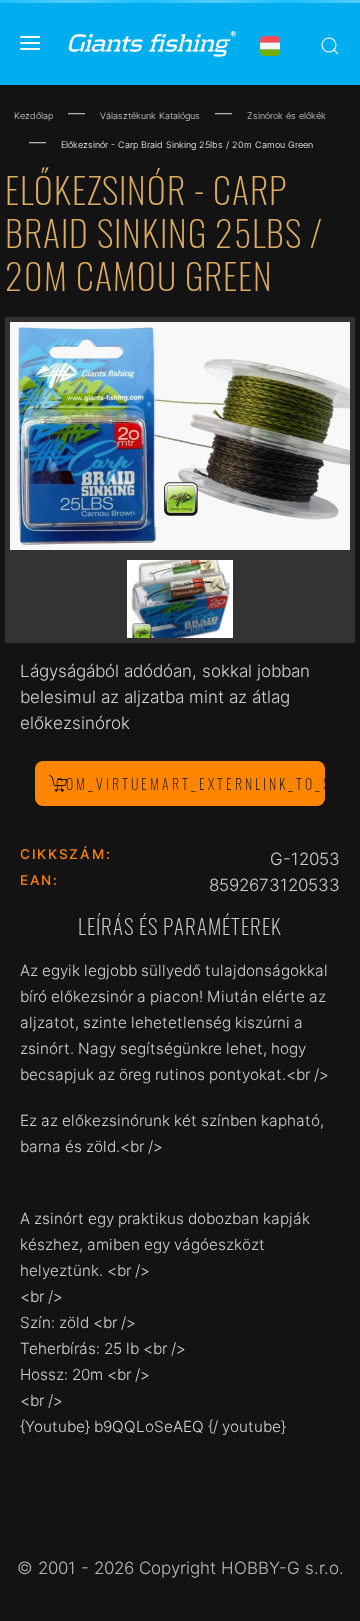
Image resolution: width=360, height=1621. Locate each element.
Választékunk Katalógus (150, 115)
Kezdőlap (33, 115)
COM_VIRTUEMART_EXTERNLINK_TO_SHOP (190, 783)
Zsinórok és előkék (286, 115)
